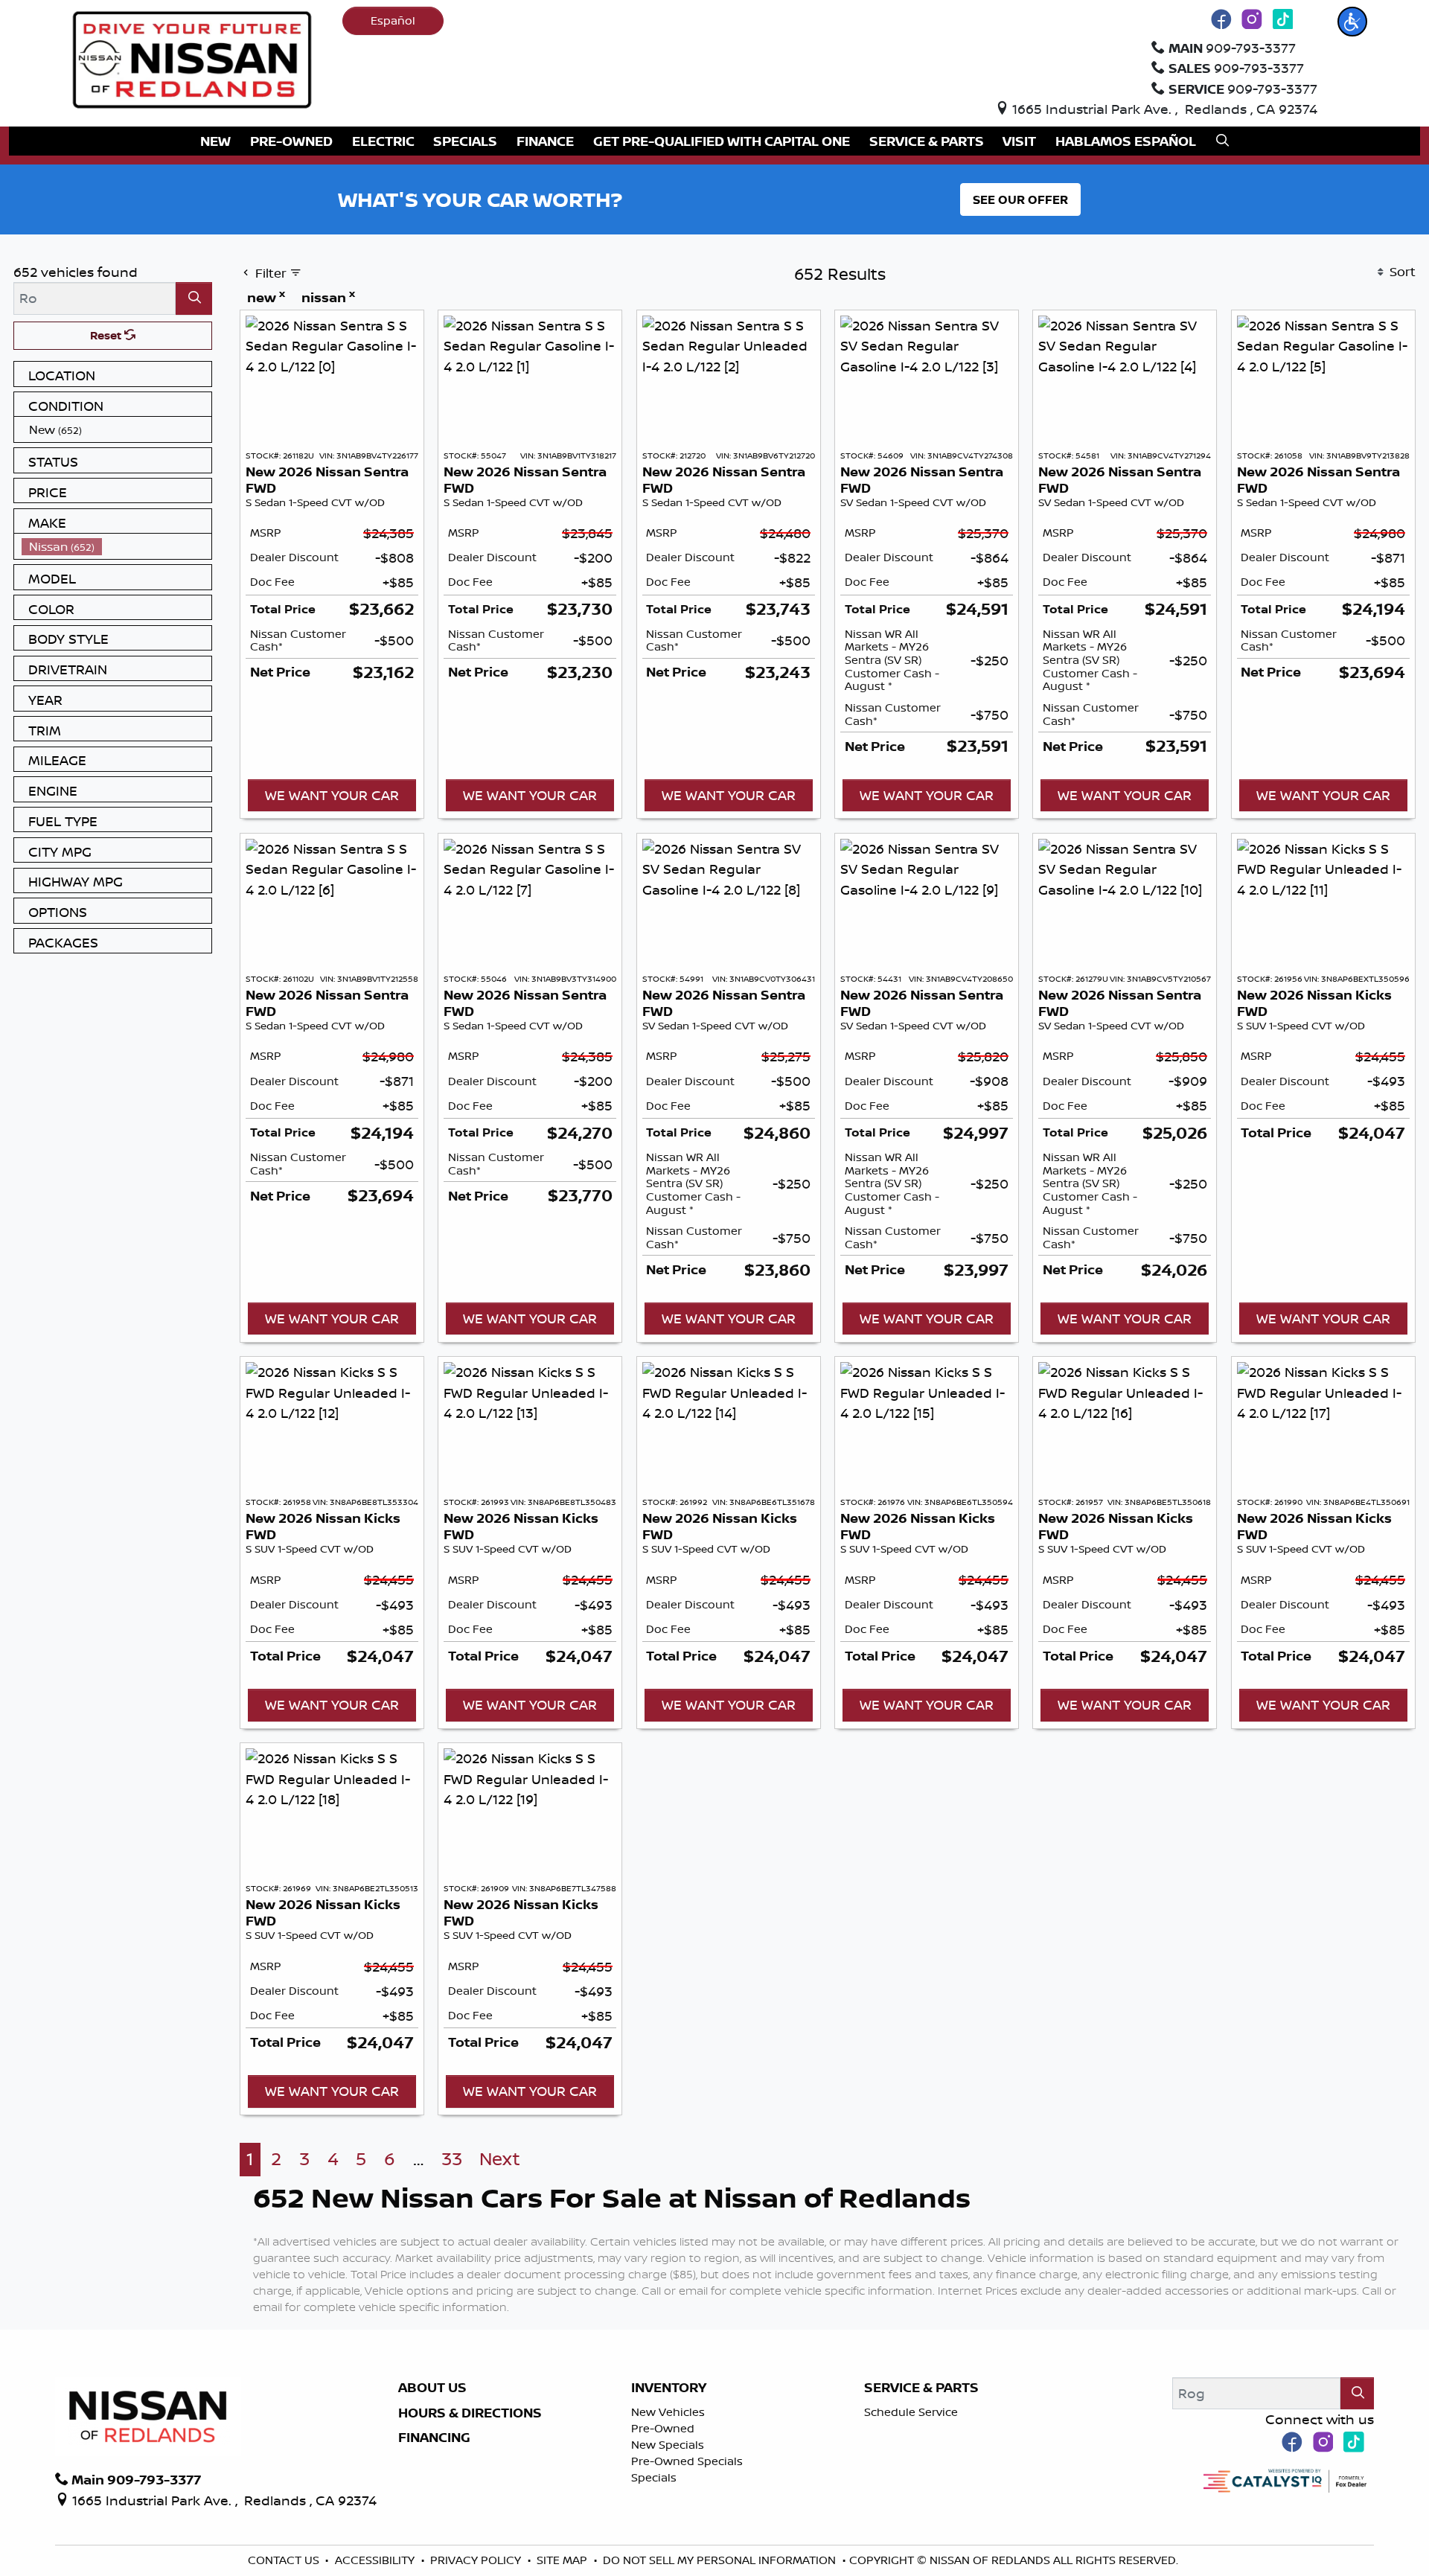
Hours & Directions (470, 2413)
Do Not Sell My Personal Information (721, 2560)
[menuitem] (117, 430)
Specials (654, 2477)
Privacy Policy (477, 2560)
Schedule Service (911, 2412)
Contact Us (285, 2560)
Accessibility (376, 2560)
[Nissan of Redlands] (192, 58)
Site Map (563, 2560)
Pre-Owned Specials (687, 2461)
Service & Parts (921, 2388)
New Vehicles (668, 2412)
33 (452, 2159)
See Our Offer (1020, 199)
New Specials (668, 2445)
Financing (434, 2438)
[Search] (194, 298)
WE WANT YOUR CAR (332, 795)
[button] (1352, 22)
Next (500, 2159)
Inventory (669, 2388)
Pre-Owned (663, 2428)
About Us (432, 2388)
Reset (107, 335)
